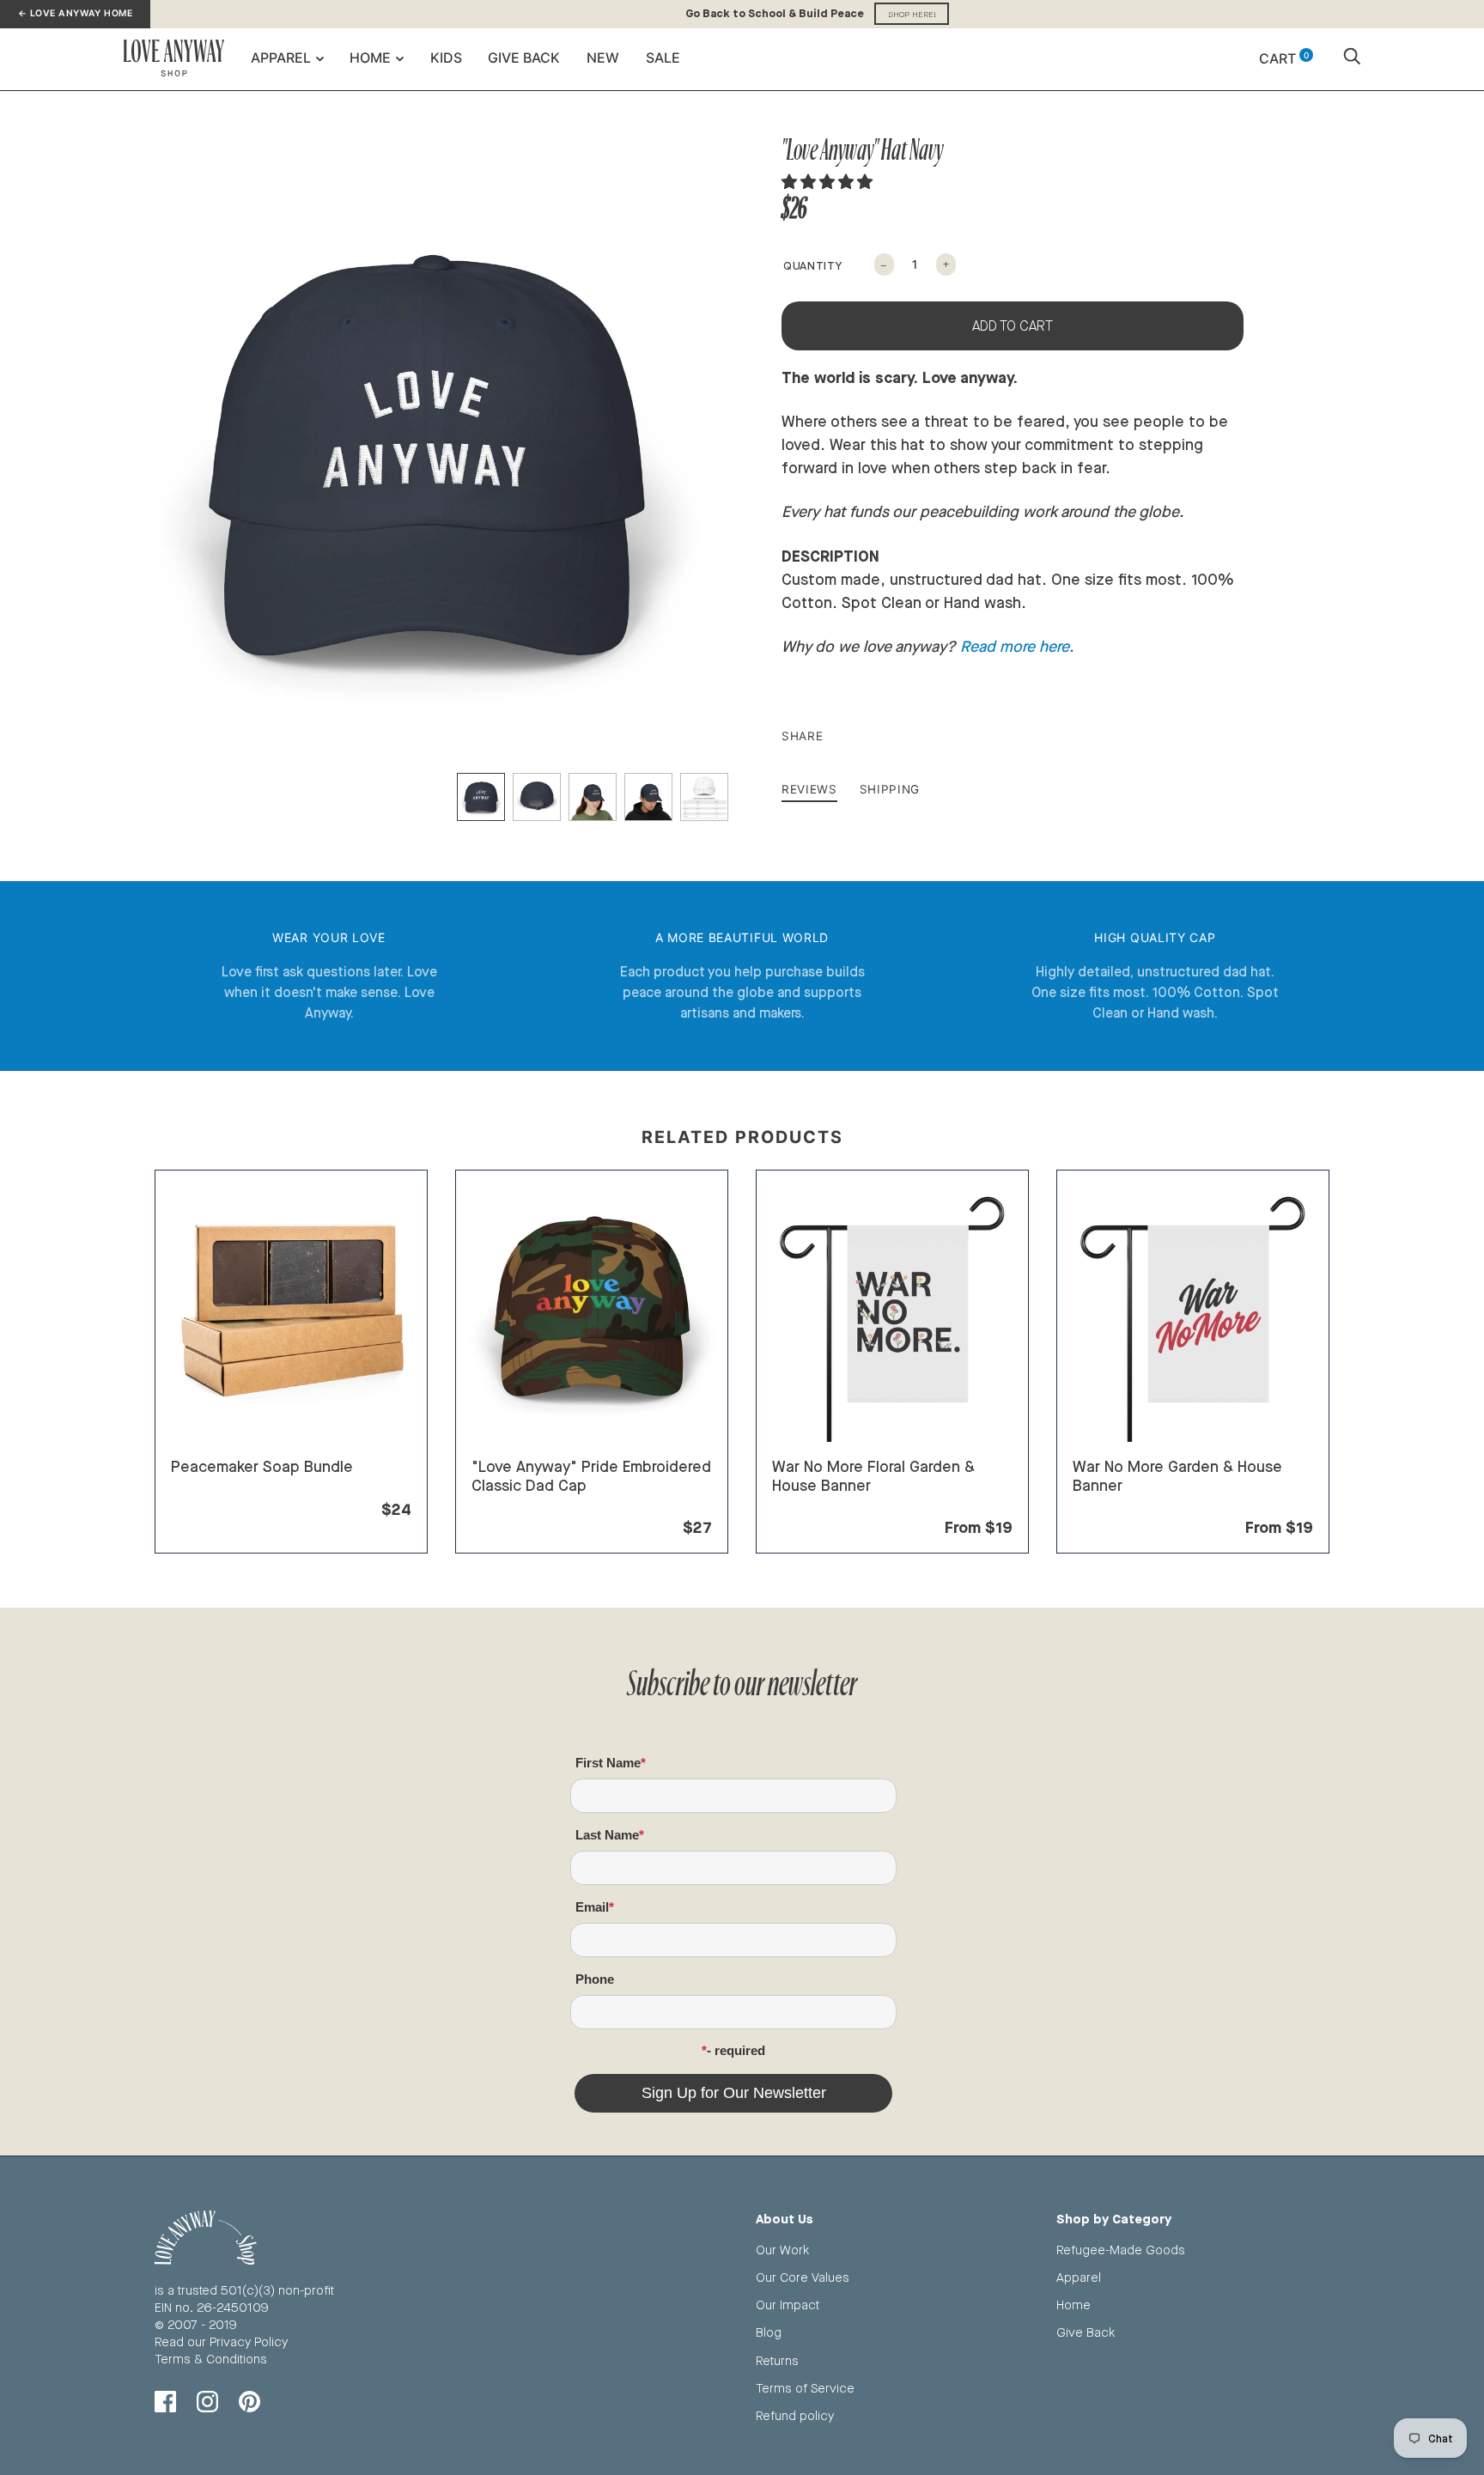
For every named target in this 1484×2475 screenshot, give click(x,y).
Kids (446, 58)
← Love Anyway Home (75, 13)
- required (736, 2050)
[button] (829, 181)
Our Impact (788, 2305)
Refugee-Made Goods (1121, 2250)
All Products (206, 1488)
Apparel (281, 58)
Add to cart (1013, 326)
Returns (777, 2360)
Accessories (508, 1507)
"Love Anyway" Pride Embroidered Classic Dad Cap (591, 1475)
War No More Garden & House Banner (1177, 1475)
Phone (595, 1979)
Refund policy (795, 2415)
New (603, 58)
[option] (426, 455)
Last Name (607, 1835)
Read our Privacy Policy (221, 2341)
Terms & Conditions (211, 2359)
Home (370, 58)
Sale (663, 58)
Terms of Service (805, 2388)
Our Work (782, 2250)
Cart (1284, 58)
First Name (608, 1763)
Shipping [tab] (890, 789)
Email (592, 1907)
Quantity (812, 265)
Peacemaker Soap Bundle (262, 1466)
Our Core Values (803, 2277)
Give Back (524, 58)
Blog (769, 2332)
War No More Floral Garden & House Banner (873, 1475)
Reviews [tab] (809, 789)
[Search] (1352, 58)
